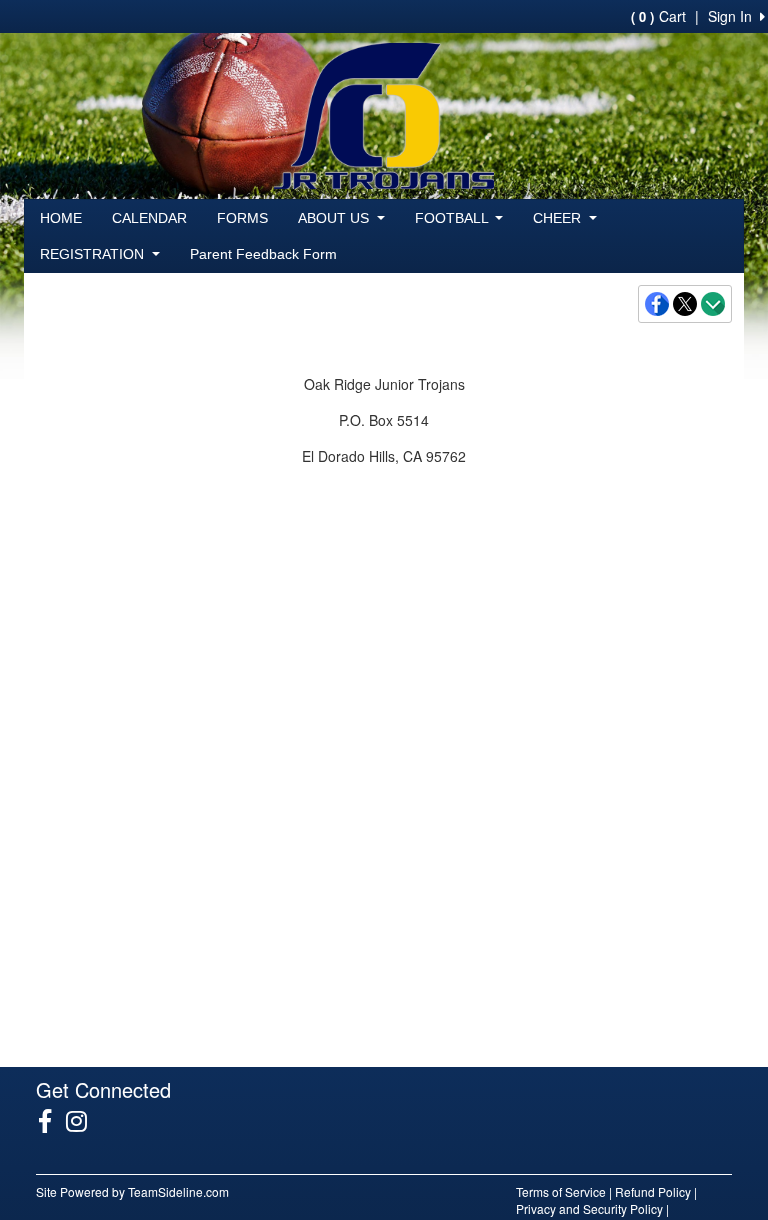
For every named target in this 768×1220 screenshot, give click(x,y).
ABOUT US (335, 218)
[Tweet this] (686, 304)
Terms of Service (561, 1191)
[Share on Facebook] (658, 304)
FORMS (242, 218)
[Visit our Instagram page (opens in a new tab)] (84, 1121)
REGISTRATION (94, 254)
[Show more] (713, 304)
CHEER (559, 218)
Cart (658, 16)
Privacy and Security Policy (589, 1208)
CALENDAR (149, 218)
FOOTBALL (453, 218)
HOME (61, 218)
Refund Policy (653, 1191)
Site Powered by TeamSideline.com (132, 1191)
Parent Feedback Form (263, 254)
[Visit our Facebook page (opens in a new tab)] (52, 1121)
